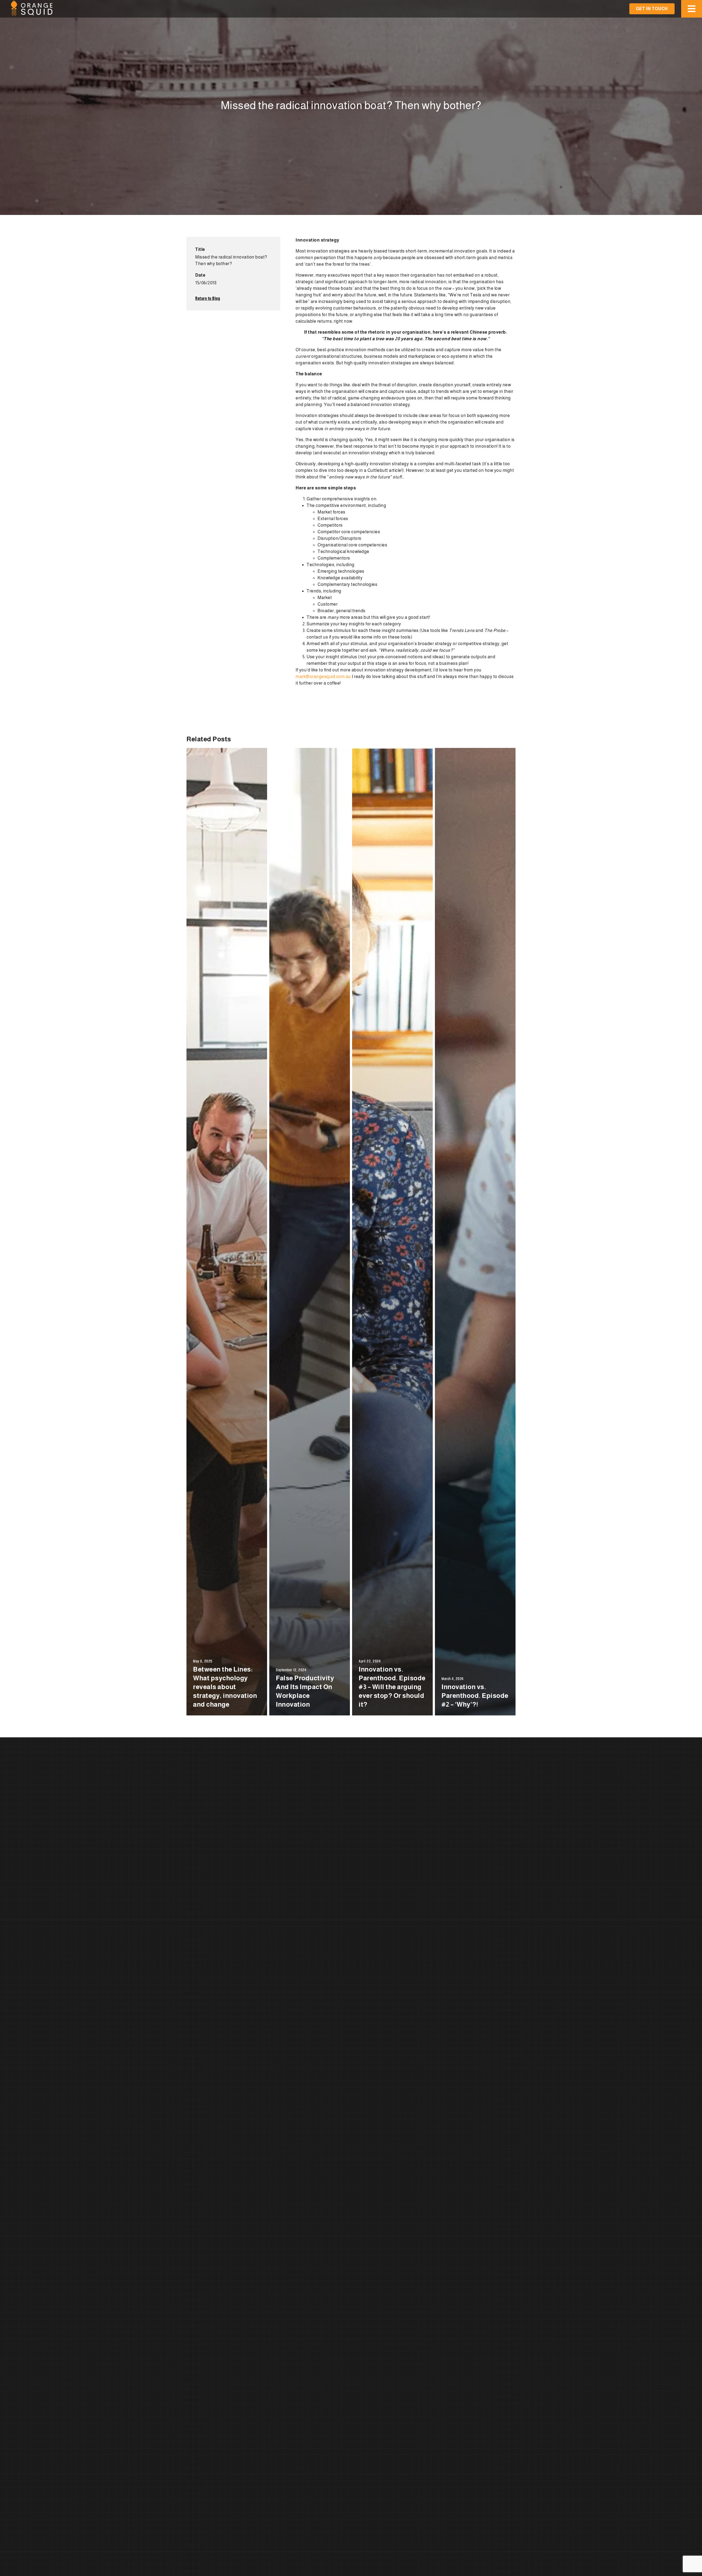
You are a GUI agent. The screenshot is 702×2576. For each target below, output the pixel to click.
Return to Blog (208, 298)
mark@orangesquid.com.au (323, 676)
